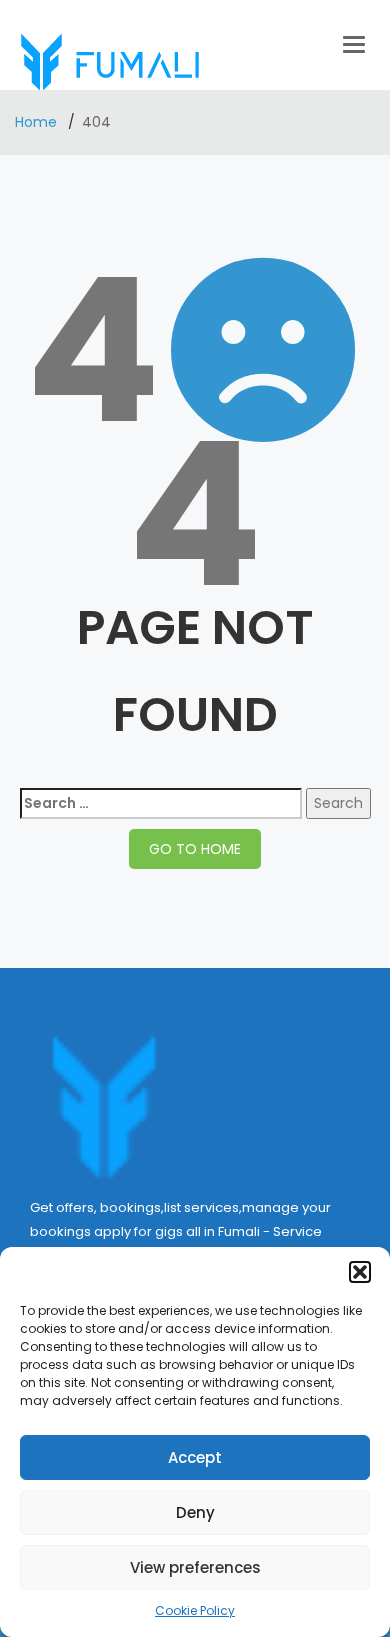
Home (38, 122)
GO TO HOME (195, 849)
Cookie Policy (195, 1610)
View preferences (195, 1567)
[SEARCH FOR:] (161, 803)
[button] (360, 1272)
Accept (195, 1457)
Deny (195, 1512)
